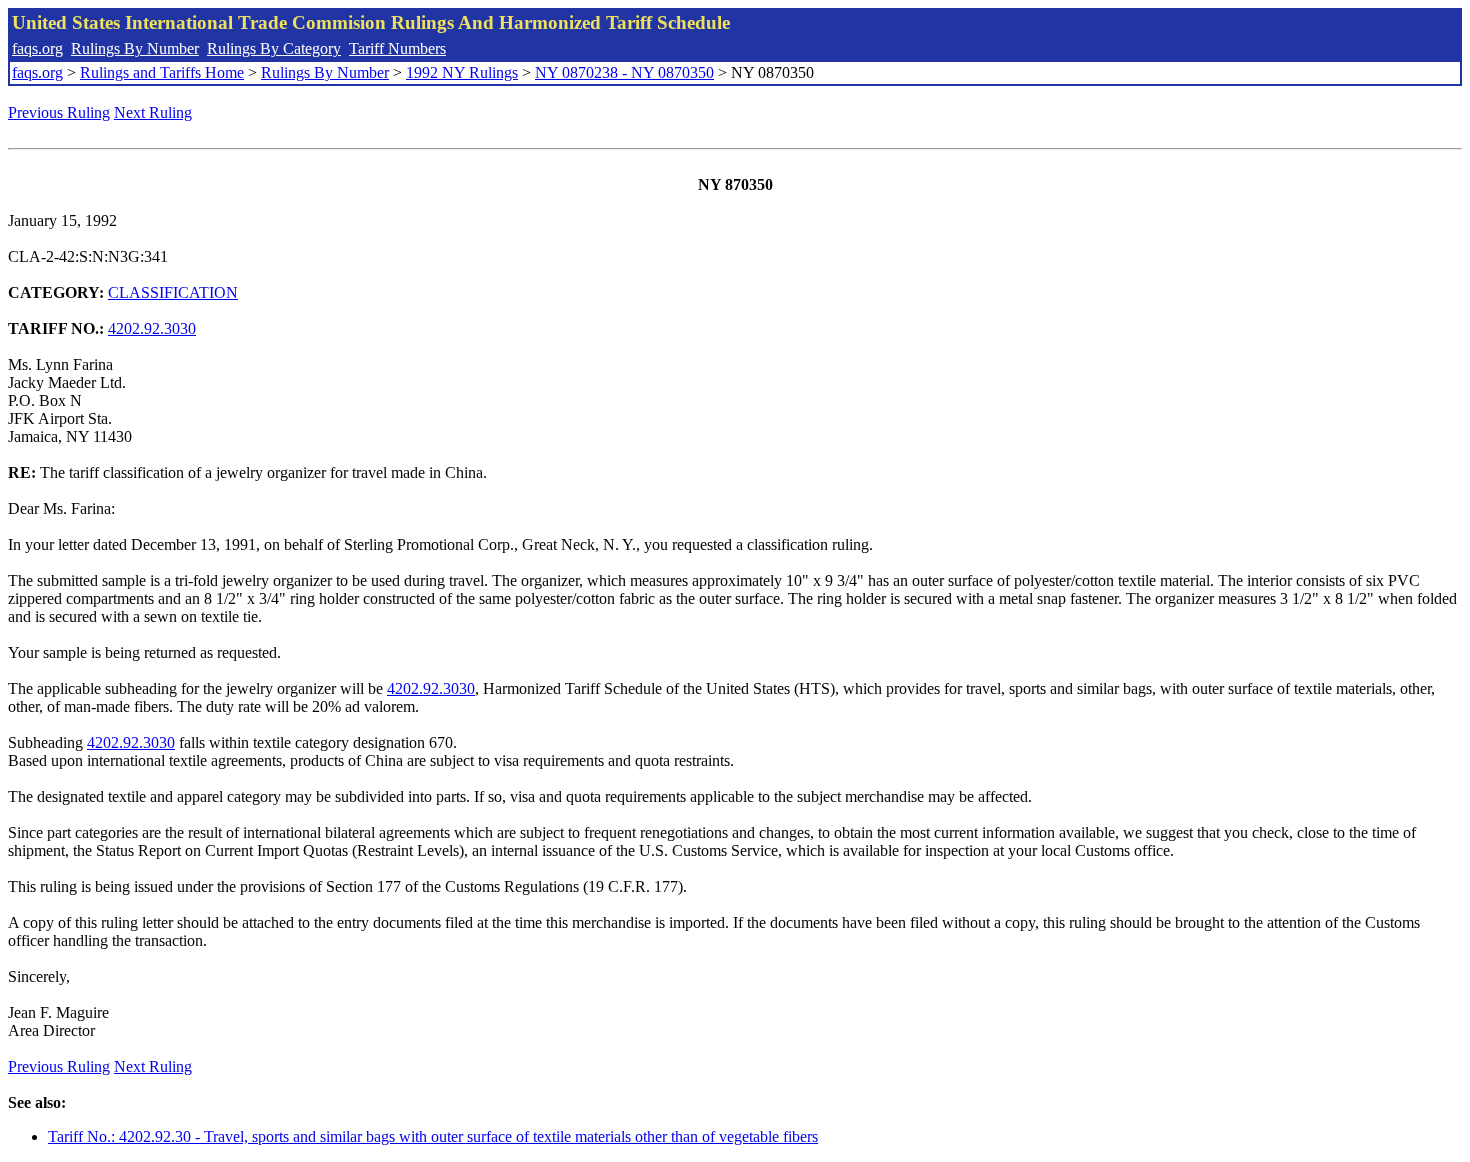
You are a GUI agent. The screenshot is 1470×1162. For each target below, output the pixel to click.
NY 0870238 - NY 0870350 (624, 72)
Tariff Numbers (397, 48)
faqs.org (37, 48)
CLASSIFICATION (173, 292)
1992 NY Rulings (462, 72)
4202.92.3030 (152, 328)
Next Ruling (153, 112)
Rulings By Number (135, 48)
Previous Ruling (59, 112)
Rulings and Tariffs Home (162, 72)
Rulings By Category (274, 48)
